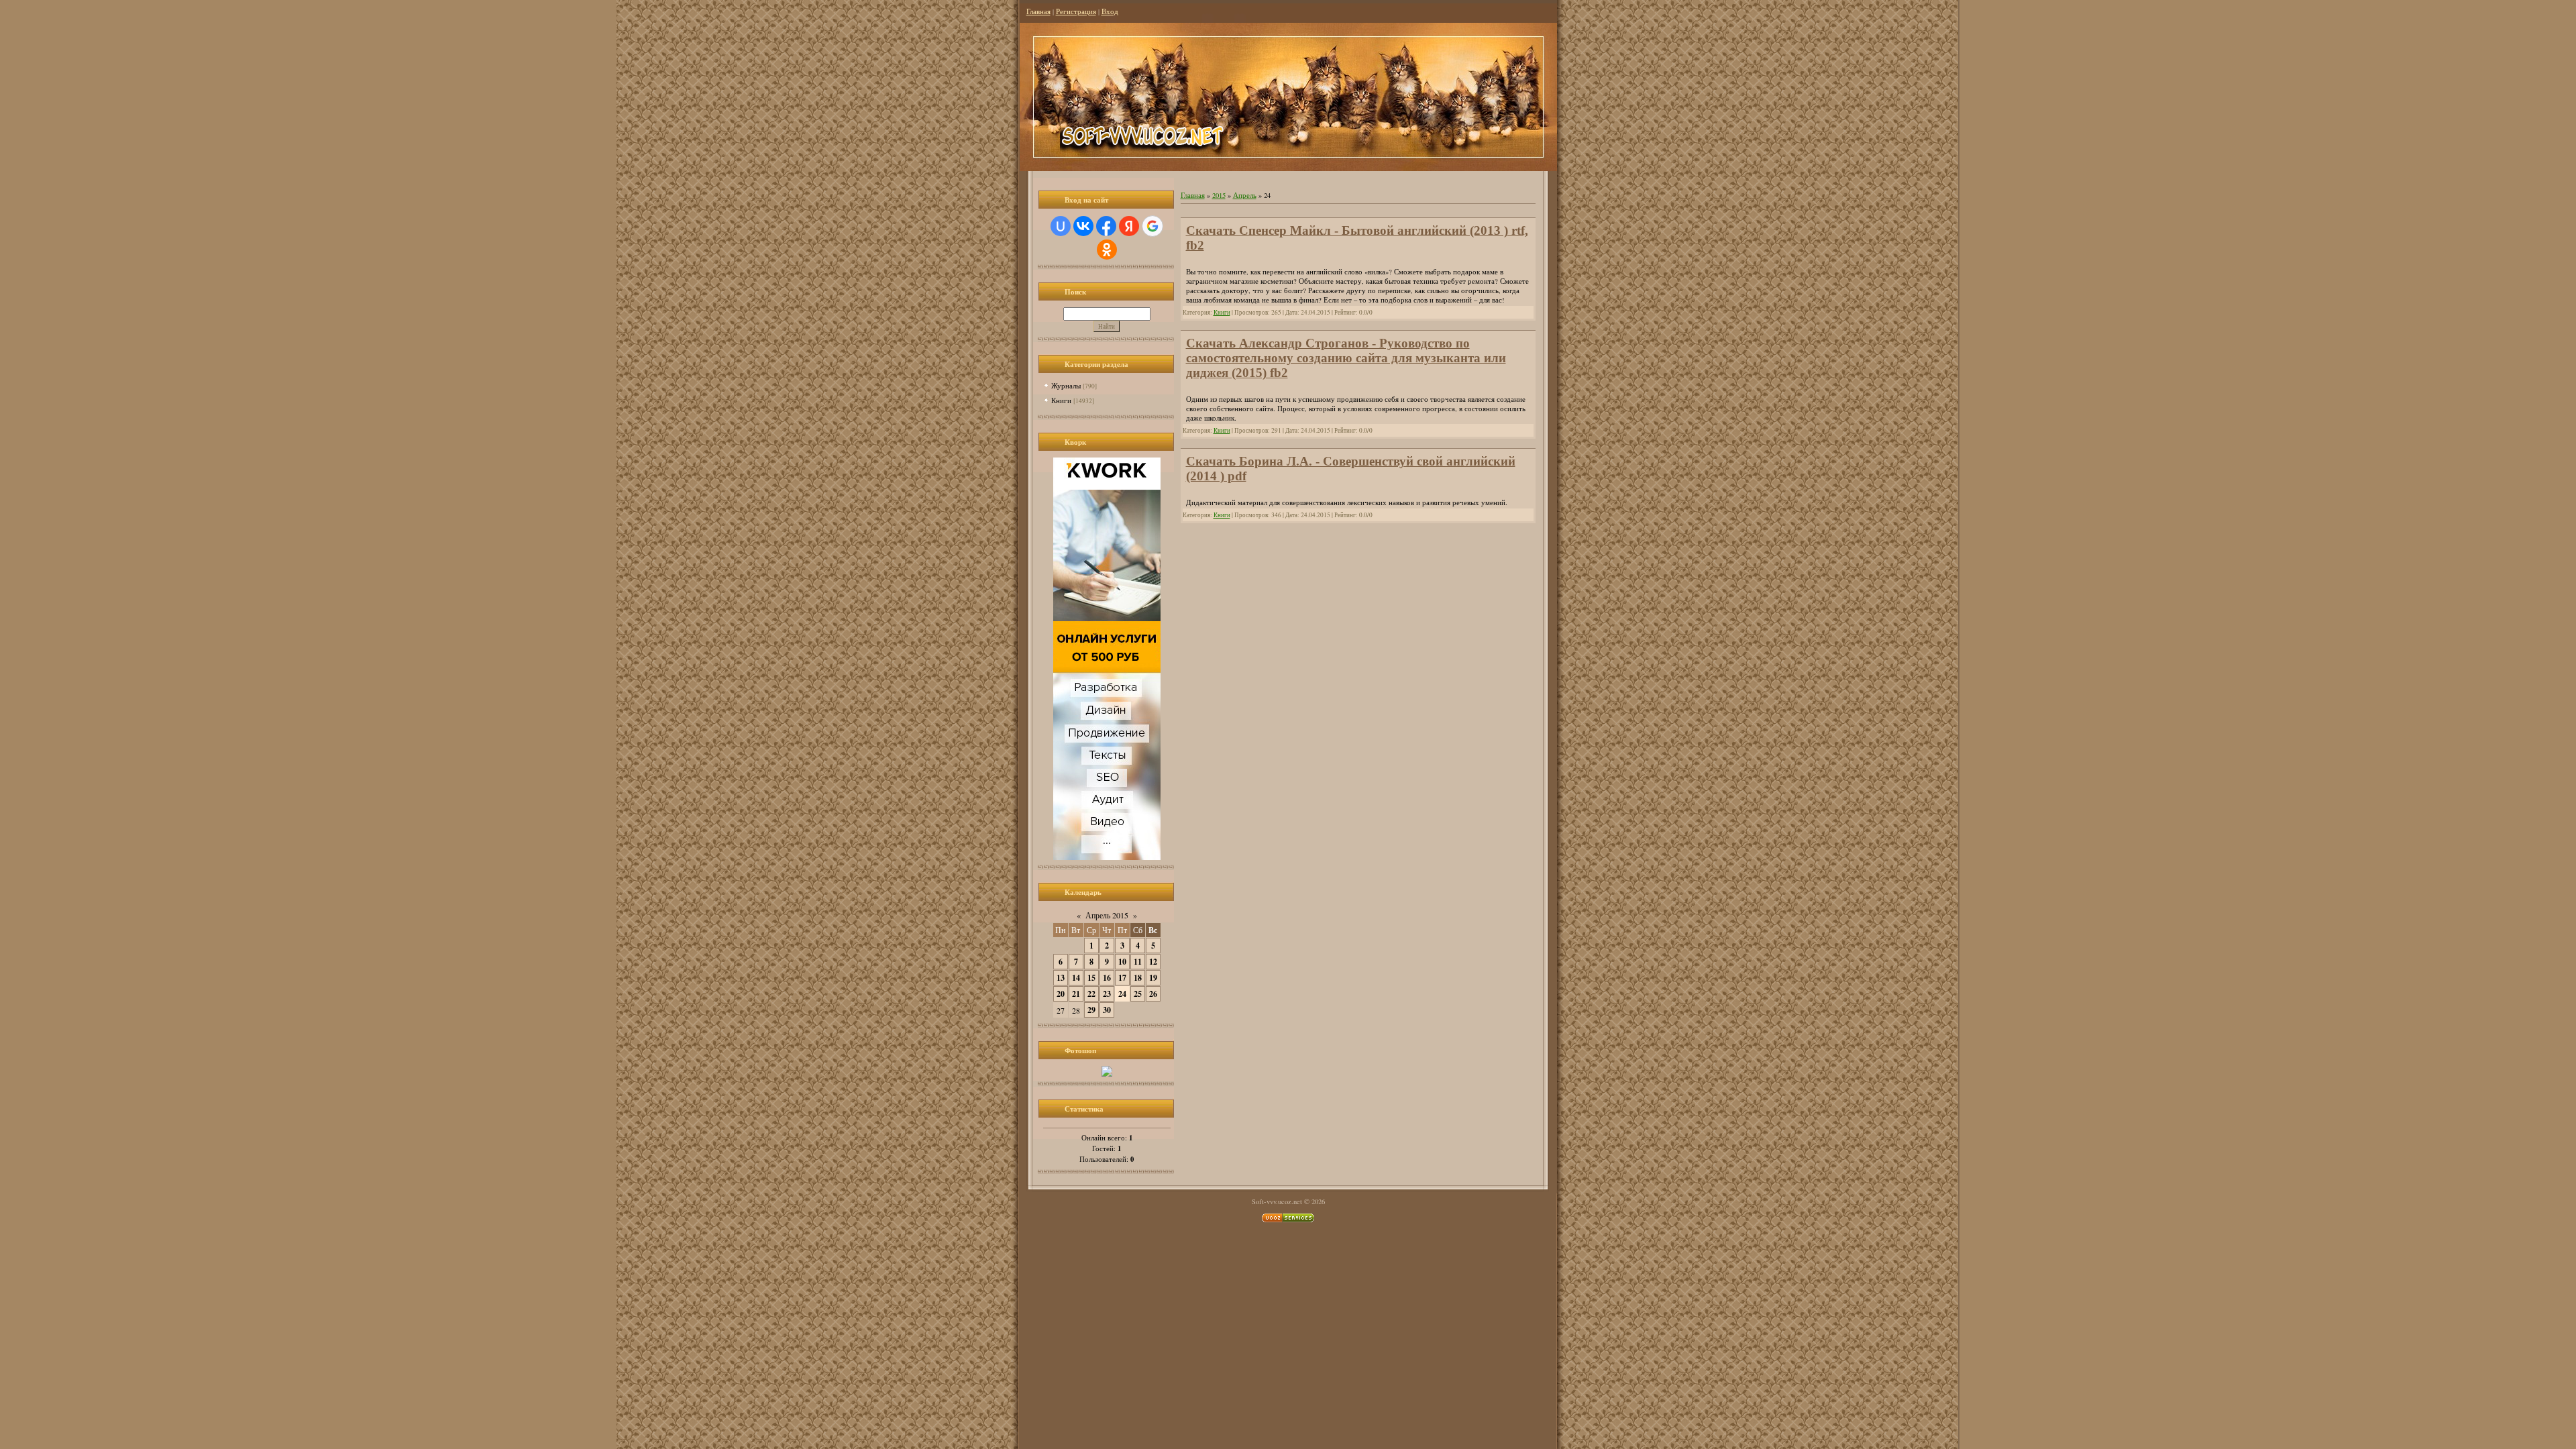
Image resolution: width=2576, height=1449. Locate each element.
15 (1091, 978)
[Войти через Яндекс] (1129, 226)
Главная (1038, 11)
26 (1153, 994)
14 (1076, 978)
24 (1122, 994)
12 (1153, 962)
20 (1061, 994)
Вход (1110, 11)
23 (1107, 994)
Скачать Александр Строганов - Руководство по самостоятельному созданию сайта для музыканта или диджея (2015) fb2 (1346, 358)
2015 (1219, 195)
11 (1138, 962)
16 (1107, 978)
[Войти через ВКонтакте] (1083, 226)
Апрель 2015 (1107, 915)
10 (1122, 962)
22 (1091, 994)
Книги (1061, 400)
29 (1091, 1010)
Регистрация (1076, 11)
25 (1138, 994)
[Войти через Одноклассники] (1107, 250)
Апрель (1245, 195)
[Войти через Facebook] (1106, 226)
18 (1138, 978)
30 (1107, 1010)
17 (1122, 978)
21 (1076, 994)
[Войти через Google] (1152, 226)
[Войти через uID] (1061, 226)
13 (1061, 978)
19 (1153, 978)
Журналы (1066, 385)
